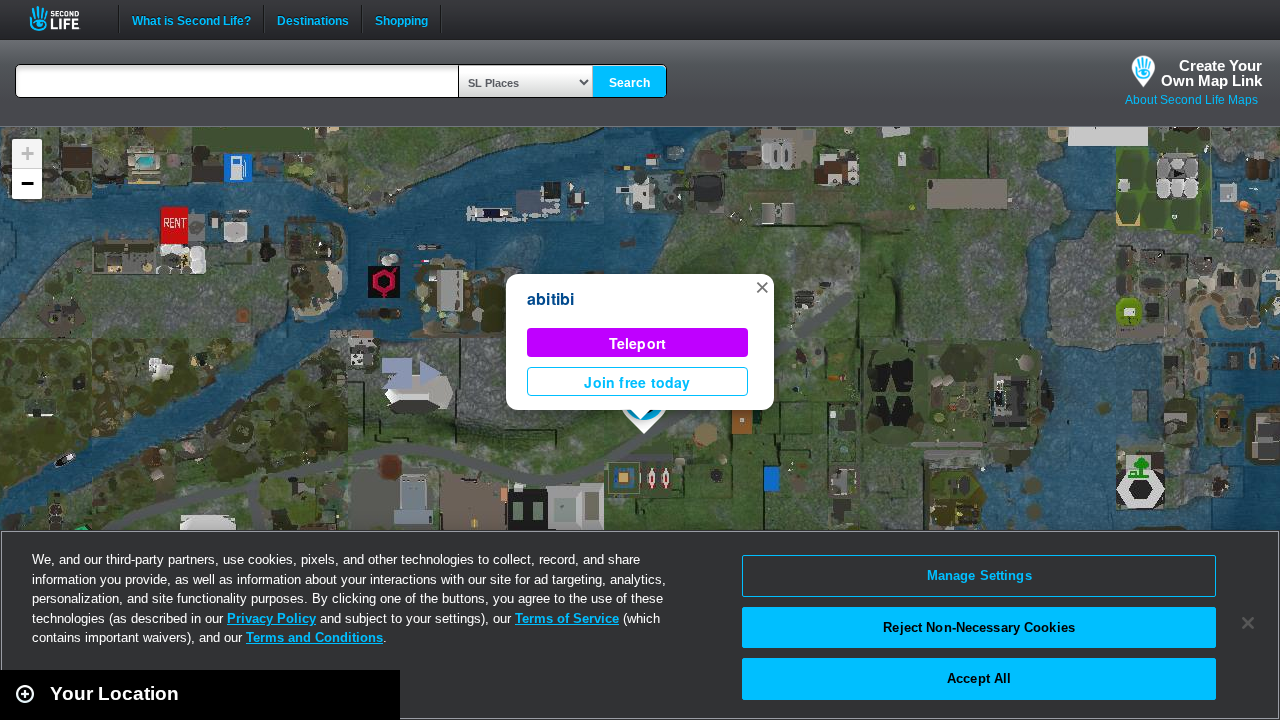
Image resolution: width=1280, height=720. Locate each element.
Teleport (638, 343)
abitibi (551, 298)
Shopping (401, 19)
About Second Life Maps (1191, 100)
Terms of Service (567, 618)
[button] (762, 286)
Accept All (979, 678)
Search (629, 83)
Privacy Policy (271, 618)
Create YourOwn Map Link (1211, 73)
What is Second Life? (191, 19)
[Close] (1248, 623)
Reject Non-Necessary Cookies (979, 627)
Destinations (313, 19)
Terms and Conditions (314, 637)
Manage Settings (979, 575)
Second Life (65, 18)
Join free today (637, 382)
